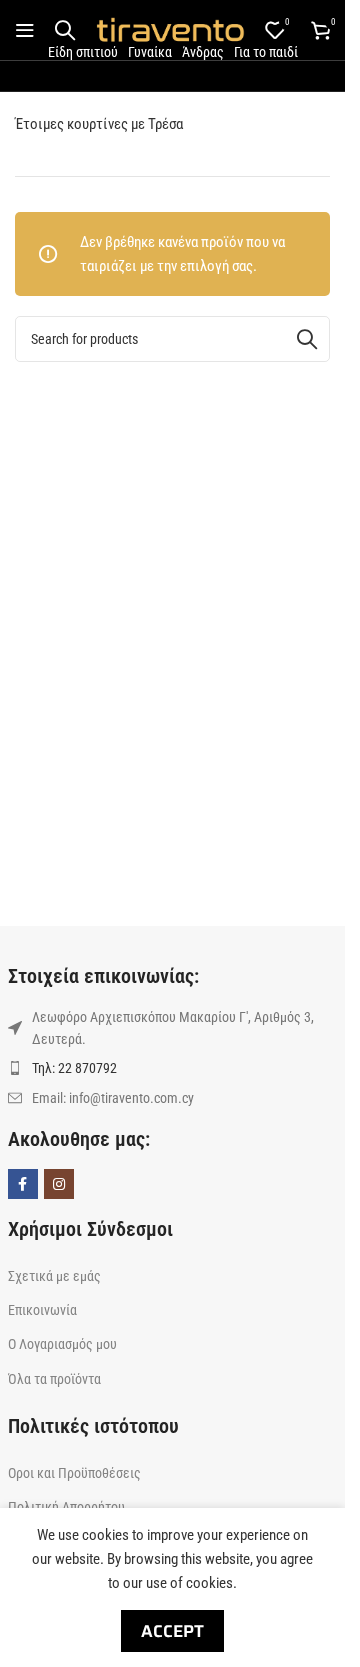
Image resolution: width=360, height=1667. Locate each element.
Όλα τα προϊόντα (54, 1379)
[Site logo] (170, 29)
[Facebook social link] (23, 1184)
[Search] (65, 30)
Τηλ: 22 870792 (74, 1068)
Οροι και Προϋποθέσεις (74, 1473)
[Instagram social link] (59, 1184)
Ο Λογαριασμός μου (62, 1344)
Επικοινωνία (42, 1310)
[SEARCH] (307, 339)
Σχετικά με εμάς (54, 1276)
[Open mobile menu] (25, 30)
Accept (172, 1631)
